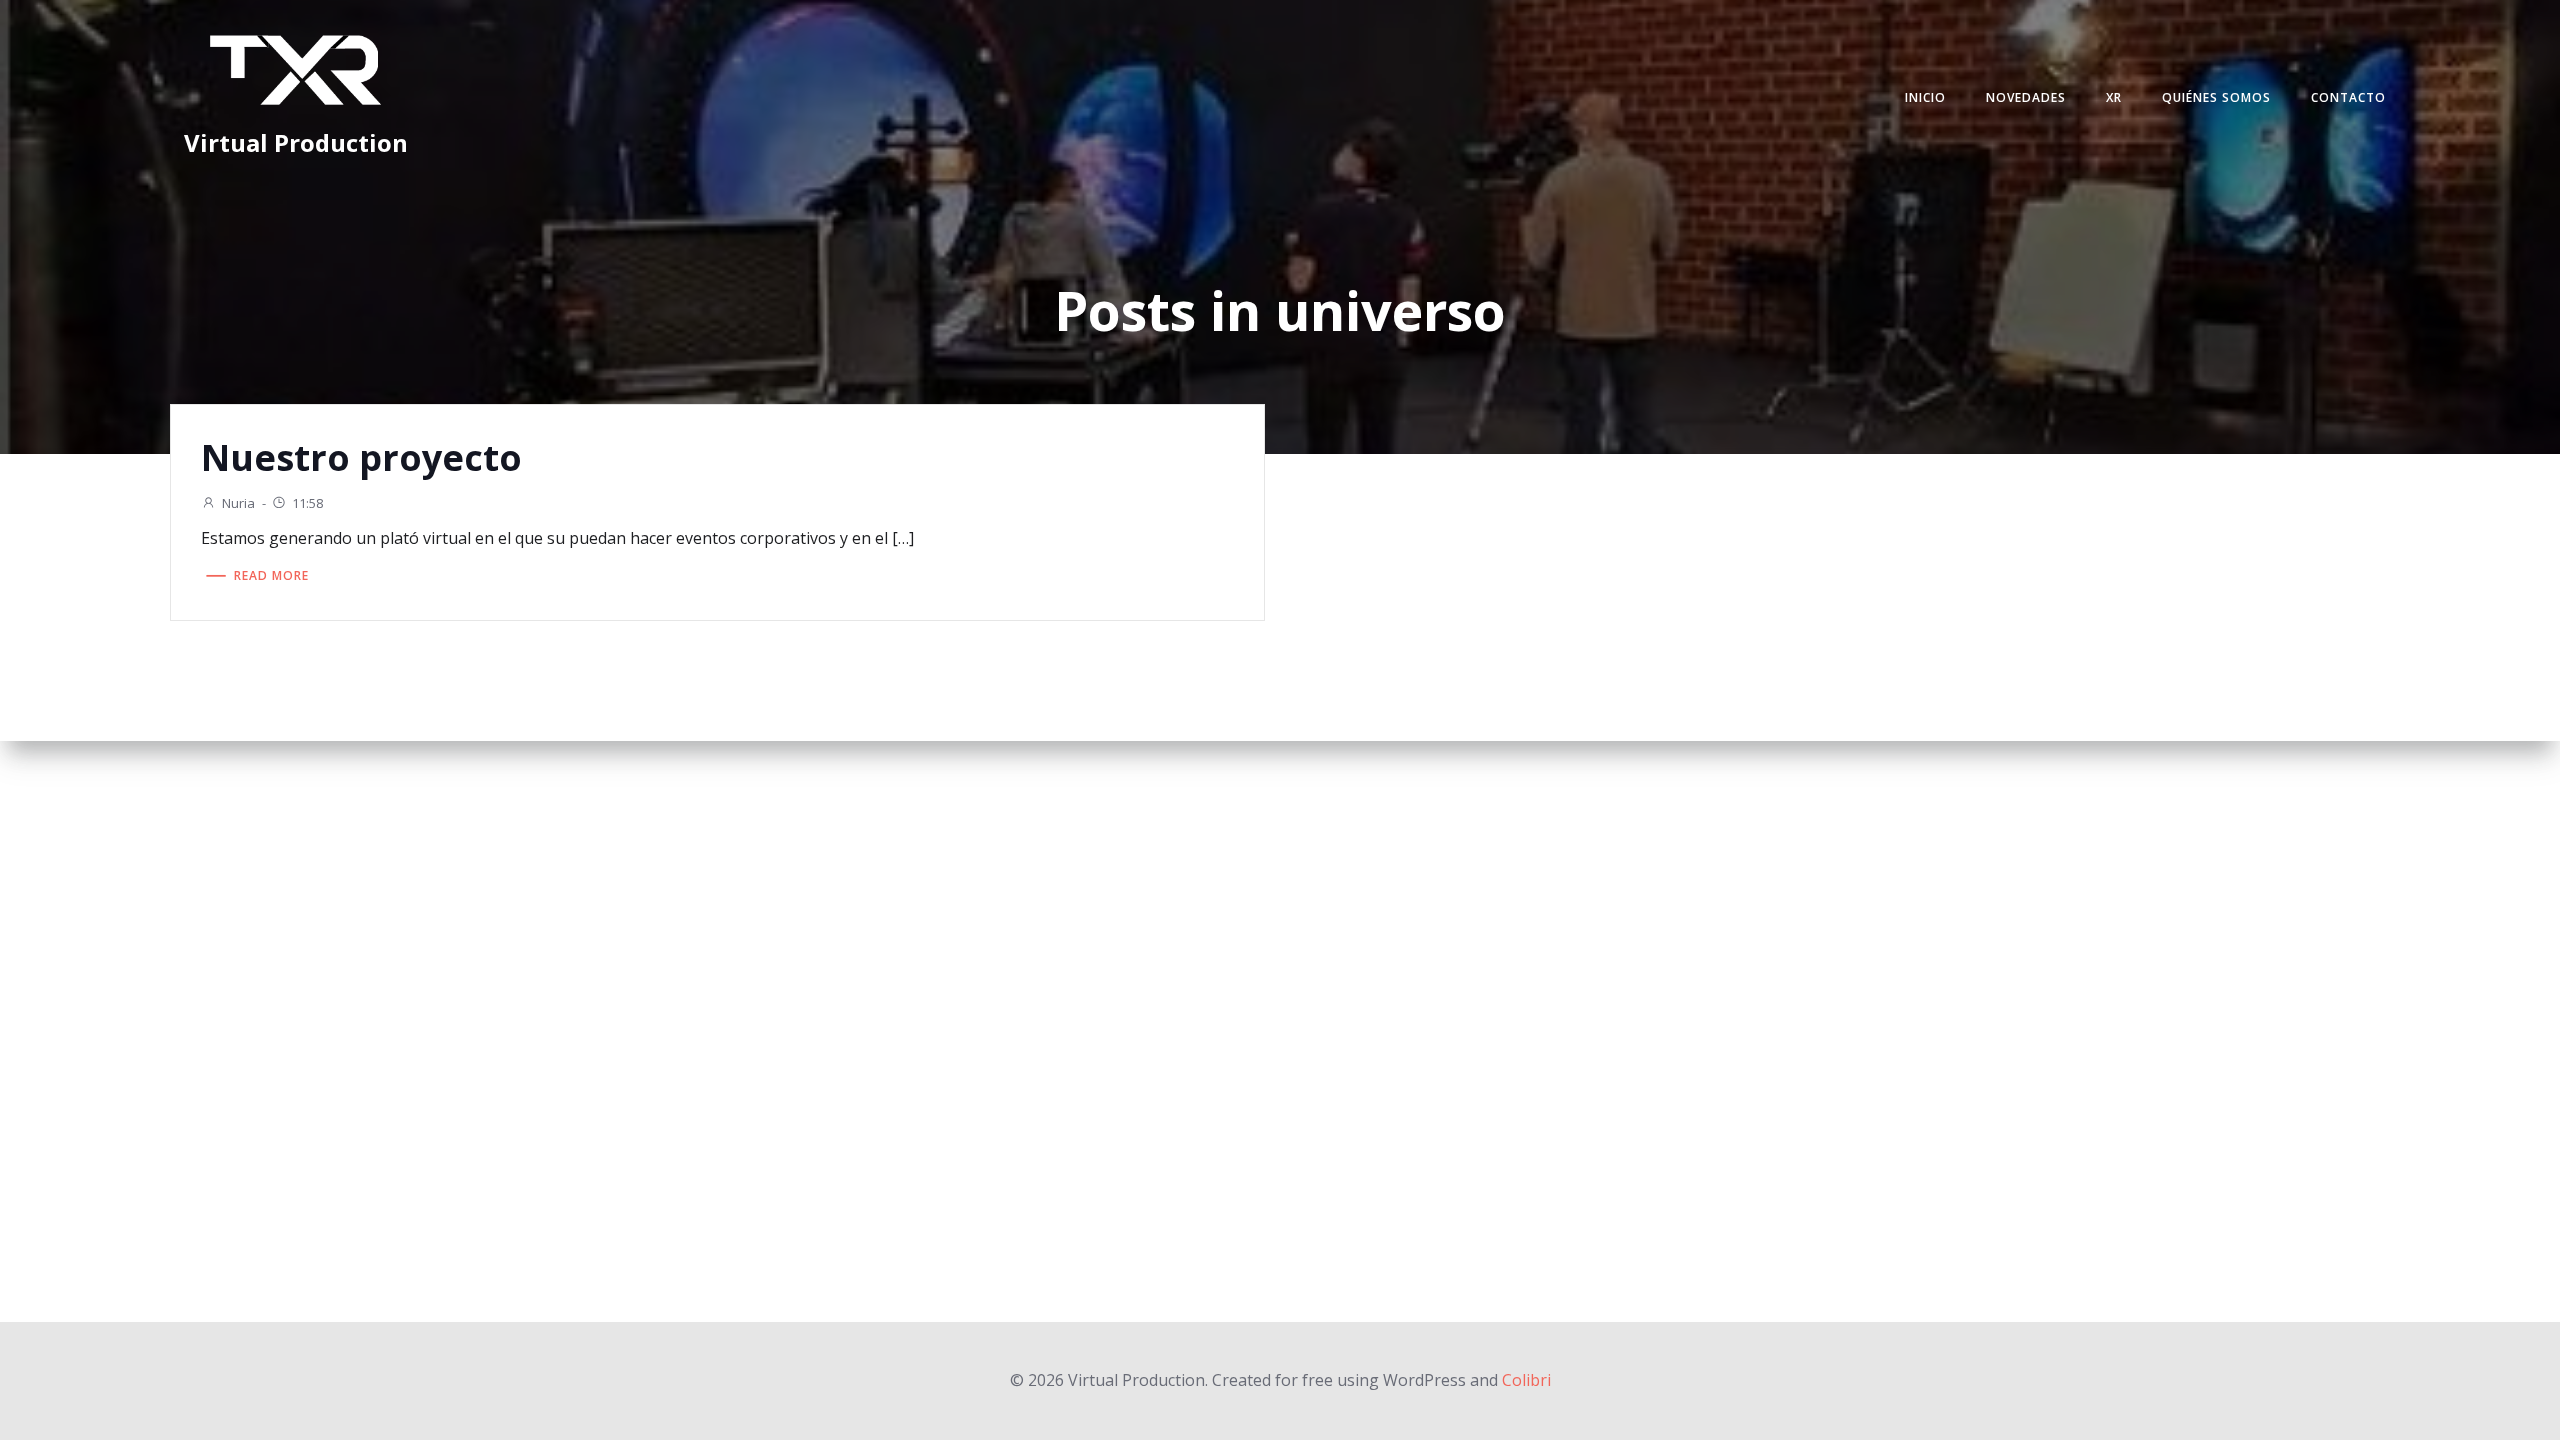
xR (2114, 97)
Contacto (2348, 97)
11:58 (307, 503)
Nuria (238, 503)
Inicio (1925, 97)
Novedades (2026, 97)
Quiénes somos (2216, 97)
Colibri (1526, 1380)
